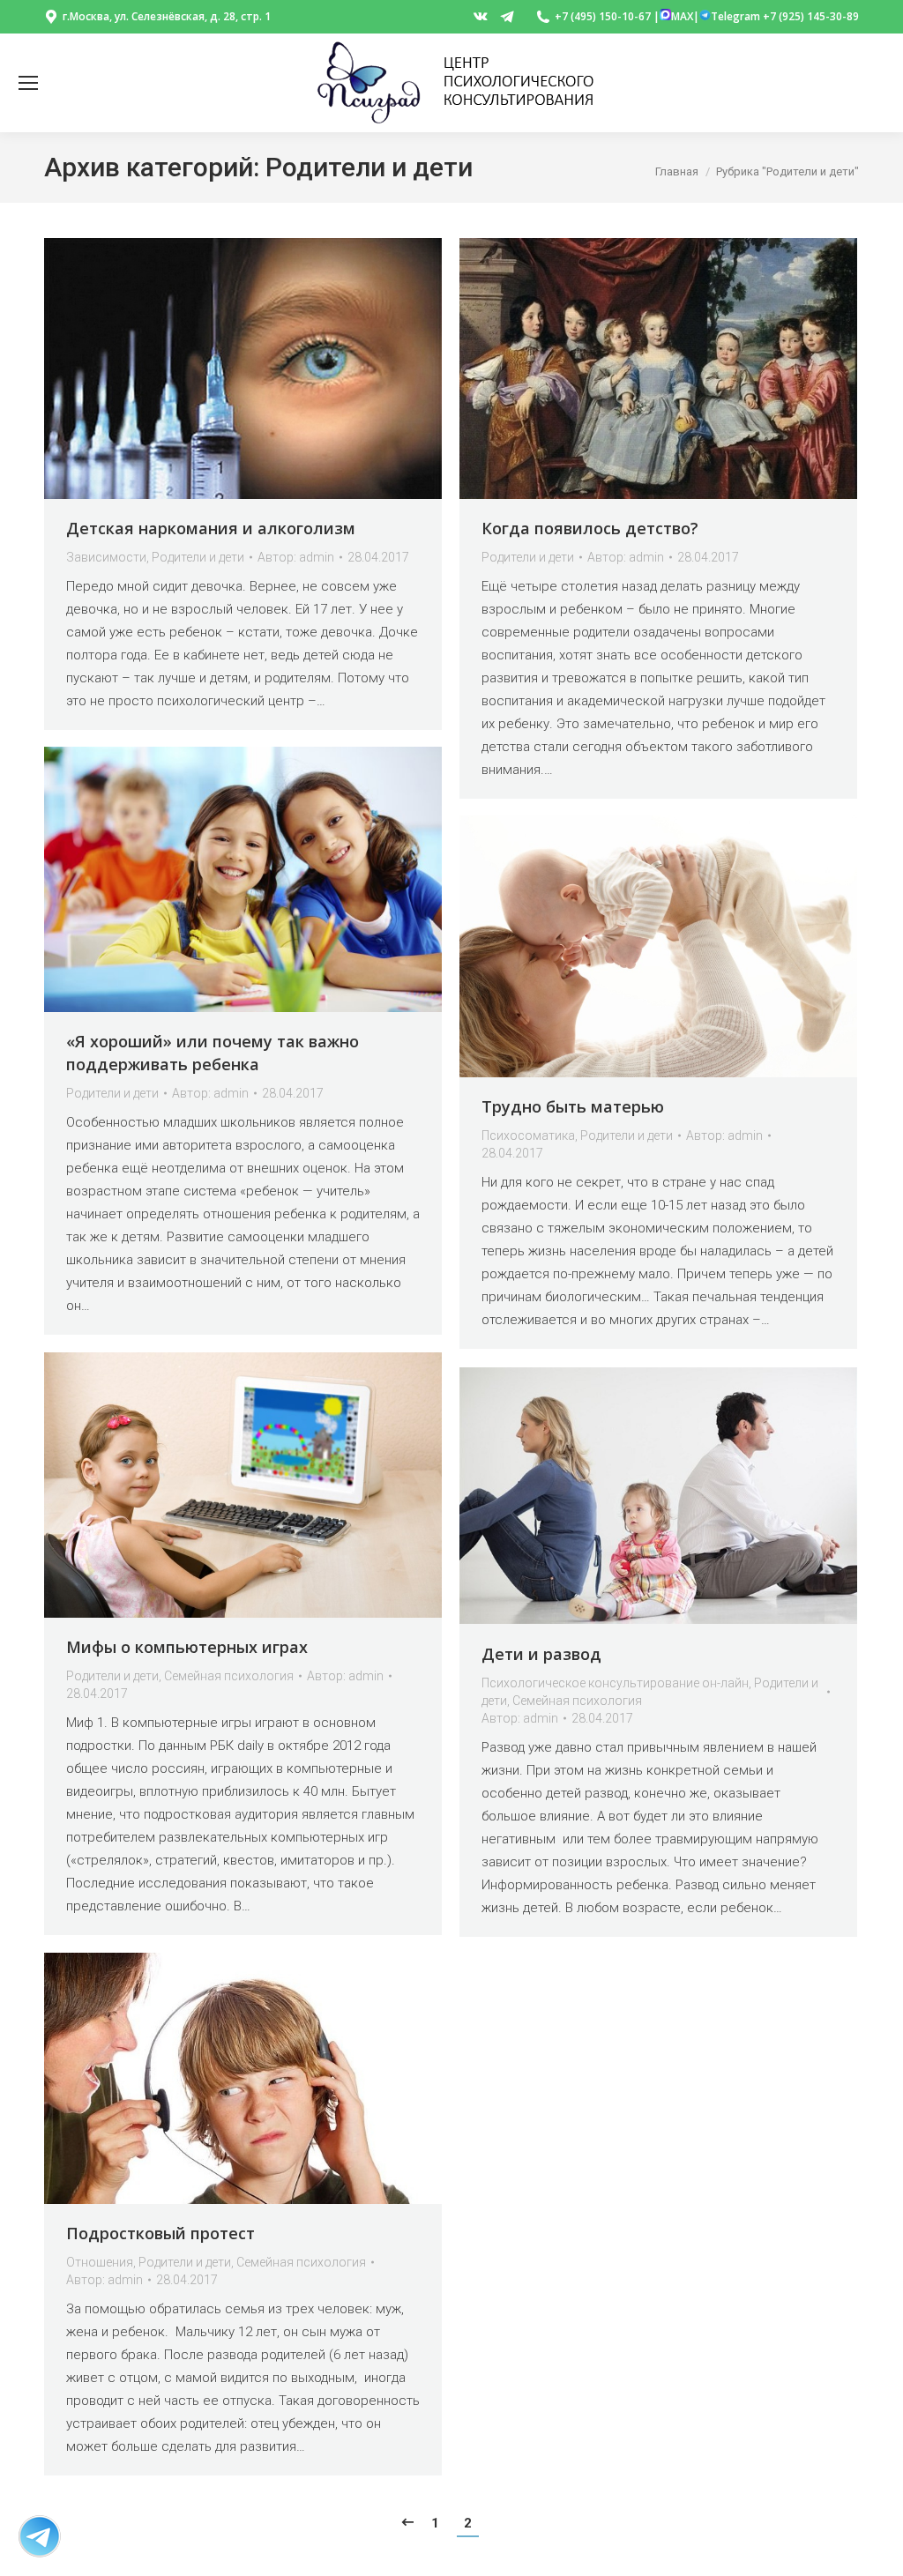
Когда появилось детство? (590, 528)
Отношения (100, 2262)
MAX (682, 16)
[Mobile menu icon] (28, 83)
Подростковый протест (160, 2233)
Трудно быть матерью (573, 1106)
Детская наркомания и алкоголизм (211, 528)
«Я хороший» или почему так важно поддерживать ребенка (213, 1053)
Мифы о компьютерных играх (187, 1647)
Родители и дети (198, 557)
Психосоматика (528, 1135)
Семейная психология (229, 1676)
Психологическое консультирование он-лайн (615, 1683)
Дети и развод (541, 1654)
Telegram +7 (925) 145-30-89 (785, 16)
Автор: (296, 557)
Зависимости (106, 557)
